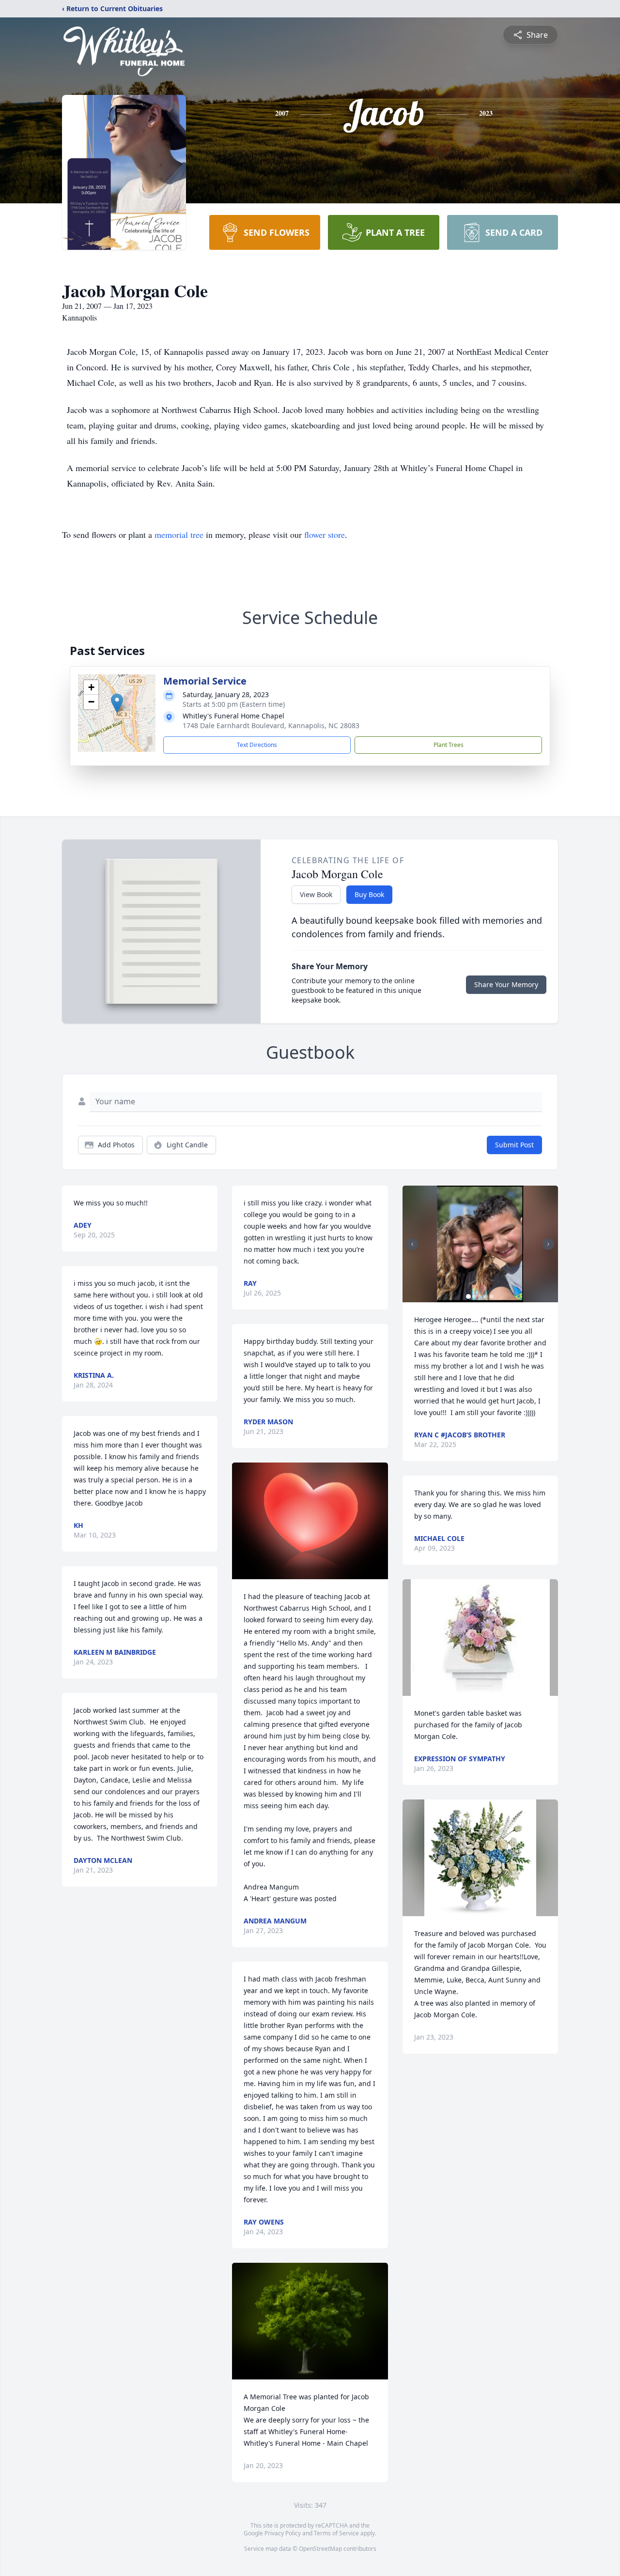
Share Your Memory (506, 984)
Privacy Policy (283, 2533)
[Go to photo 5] (492, 1296)
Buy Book (369, 894)
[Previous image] (412, 1244)
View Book (316, 894)
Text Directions (257, 745)
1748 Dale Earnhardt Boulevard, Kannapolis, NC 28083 (271, 725)
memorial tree (179, 534)
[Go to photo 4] (486, 1296)
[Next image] (548, 1244)
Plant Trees (449, 745)
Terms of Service (336, 2533)
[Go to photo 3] (480, 1296)
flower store (325, 534)
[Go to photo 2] (474, 1296)
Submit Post (514, 1145)
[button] (117, 703)
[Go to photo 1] (468, 1296)
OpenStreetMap (320, 2549)
